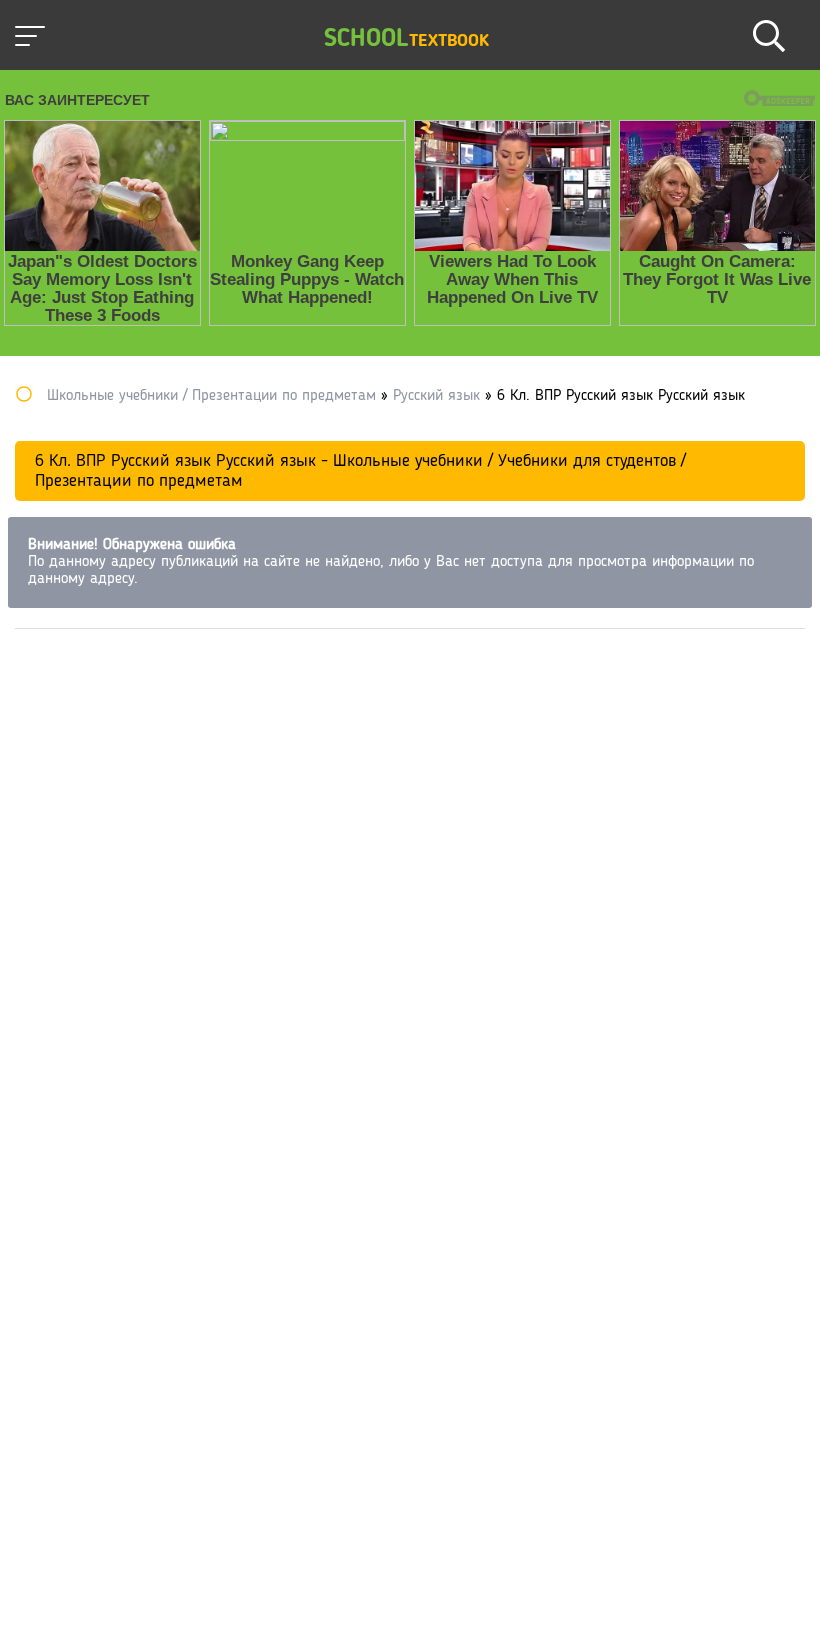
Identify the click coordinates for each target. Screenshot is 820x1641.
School (406, 39)
